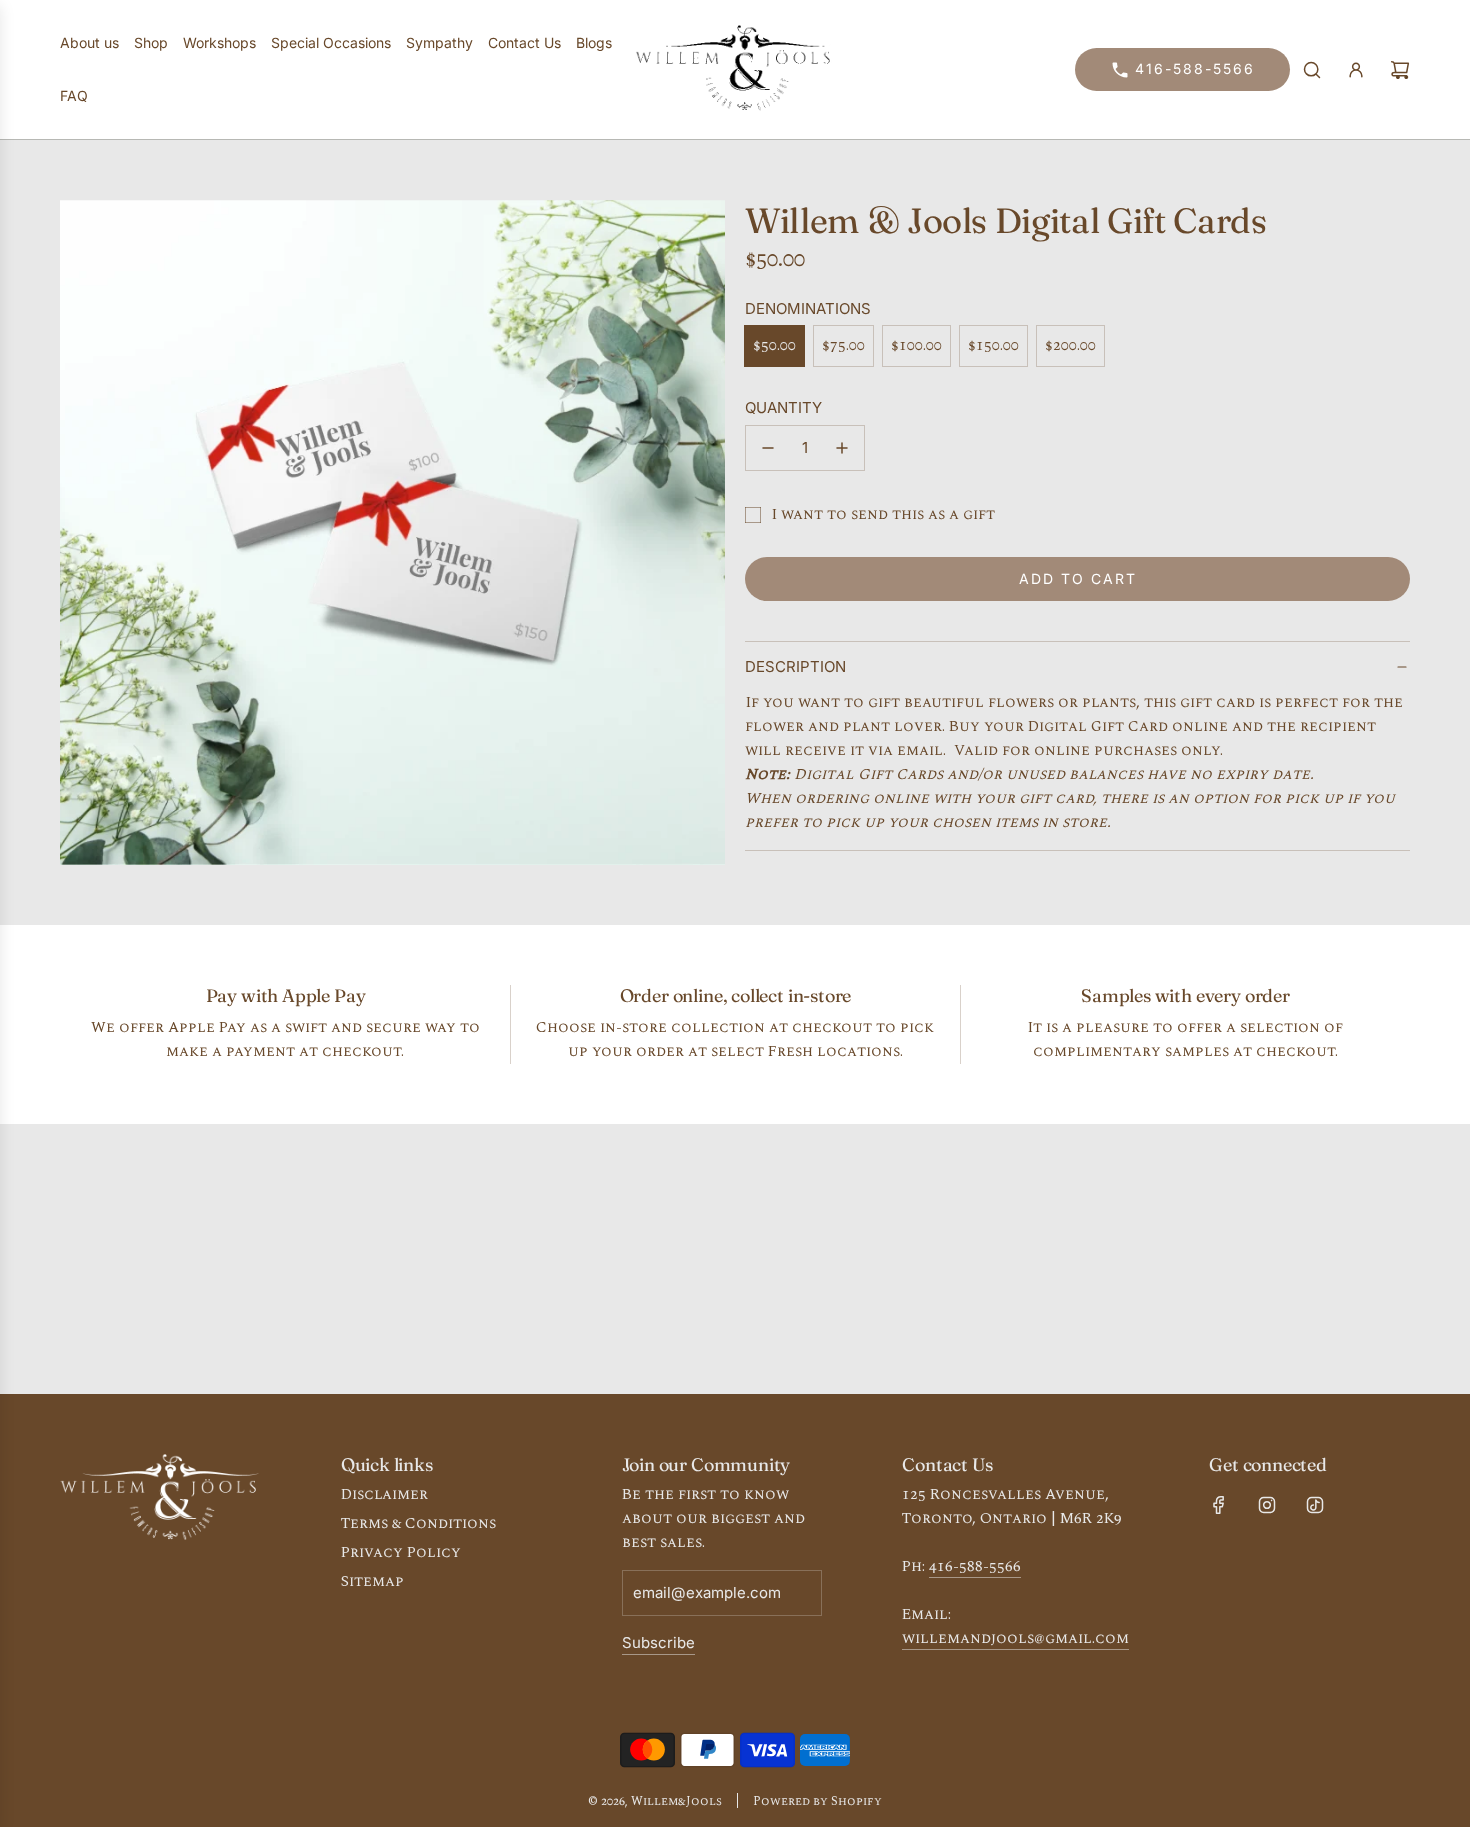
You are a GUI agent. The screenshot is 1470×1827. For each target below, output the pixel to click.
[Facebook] (1219, 1505)
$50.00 (774, 345)
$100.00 (916, 345)
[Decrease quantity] (768, 448)
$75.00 (843, 345)
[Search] (1312, 70)
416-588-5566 (1195, 68)
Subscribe (658, 1642)
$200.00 (1070, 345)
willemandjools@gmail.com (1015, 1638)
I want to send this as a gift (883, 514)
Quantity (783, 407)
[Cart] (1400, 70)
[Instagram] (1267, 1505)
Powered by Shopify (817, 1801)
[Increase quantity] (842, 448)
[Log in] (1356, 70)
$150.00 (993, 345)
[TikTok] (1315, 1505)
